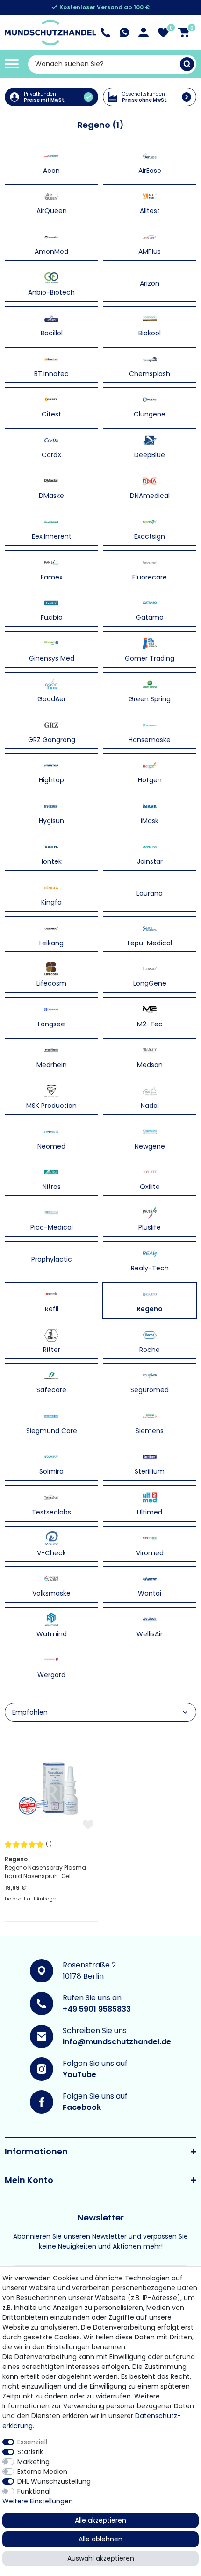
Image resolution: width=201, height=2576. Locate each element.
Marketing (33, 2462)
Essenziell (32, 2442)
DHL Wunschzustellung (54, 2481)
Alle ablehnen (100, 2539)
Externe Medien (42, 2472)
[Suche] (187, 64)
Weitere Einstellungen (38, 2501)
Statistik (30, 2452)
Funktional (34, 2491)
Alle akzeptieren (100, 2520)
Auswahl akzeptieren (101, 2558)
